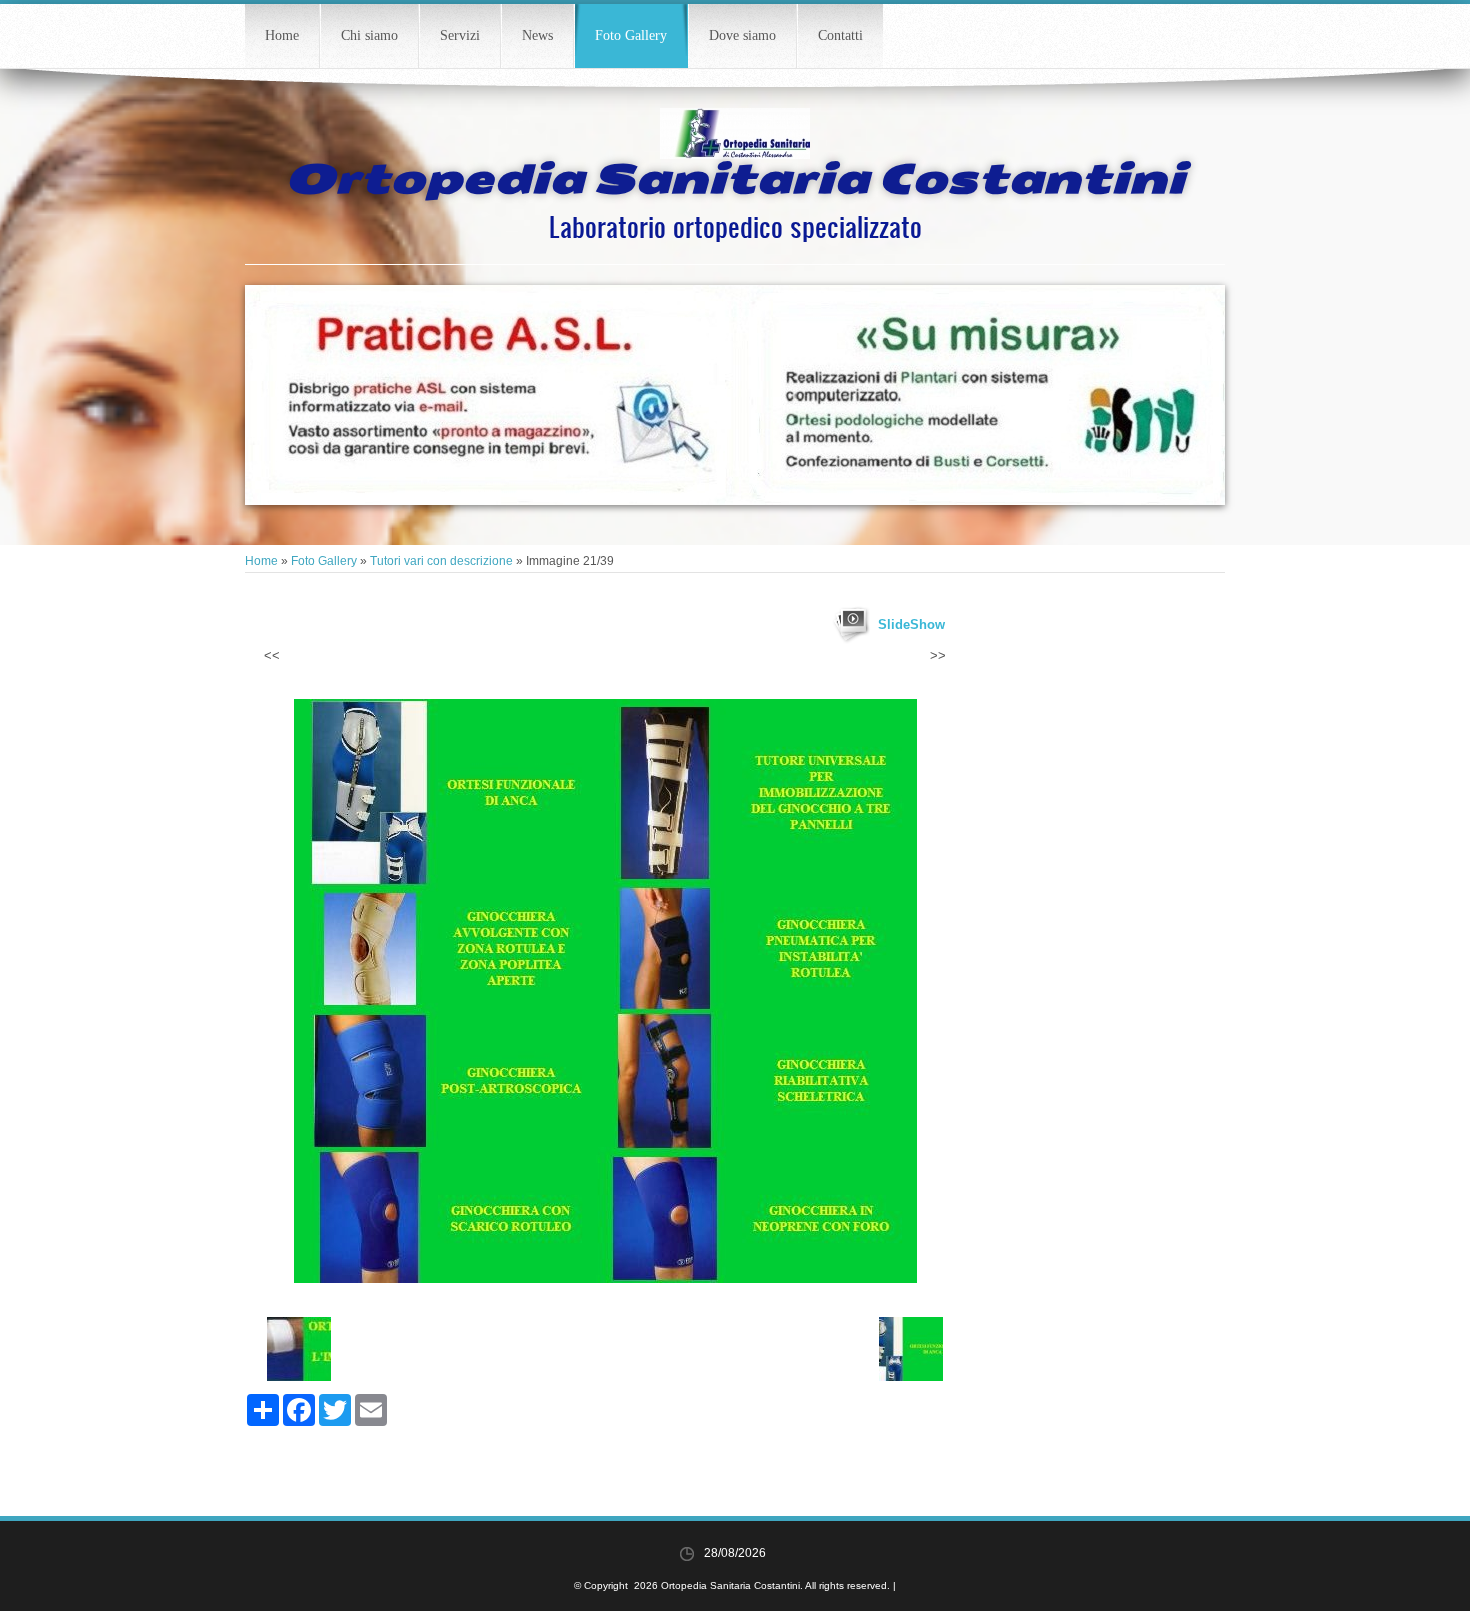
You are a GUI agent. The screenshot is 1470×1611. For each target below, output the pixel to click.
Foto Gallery (631, 35)
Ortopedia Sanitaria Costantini (735, 179)
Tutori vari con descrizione (441, 561)
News (537, 35)
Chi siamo (369, 35)
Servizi (460, 35)
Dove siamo (742, 35)
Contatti (840, 35)
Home (282, 35)
